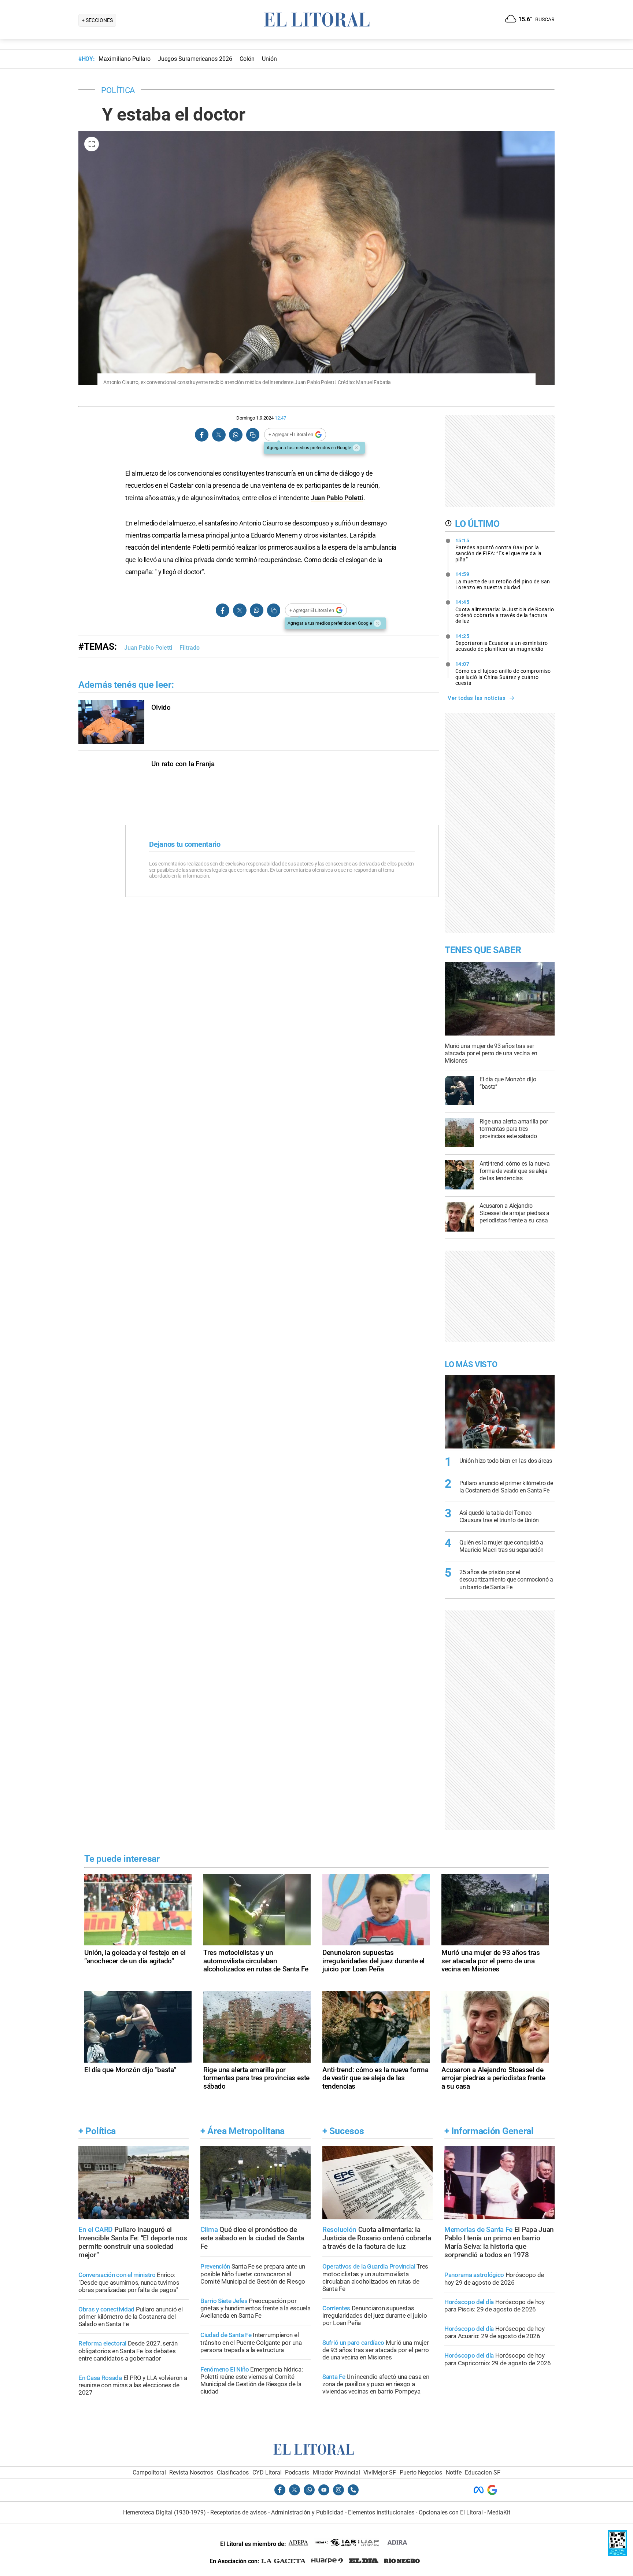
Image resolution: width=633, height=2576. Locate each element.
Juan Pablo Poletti (337, 498)
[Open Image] (92, 144)
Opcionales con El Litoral (451, 2512)
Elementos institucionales (381, 2512)
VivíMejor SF (380, 2472)
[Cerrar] (356, 448)
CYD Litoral (267, 2472)
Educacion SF (483, 2472)
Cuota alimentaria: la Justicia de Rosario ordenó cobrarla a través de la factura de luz (505, 612)
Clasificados (233, 2472)
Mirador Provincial (336, 2472)
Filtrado (190, 648)
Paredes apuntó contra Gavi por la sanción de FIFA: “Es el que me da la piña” (499, 550)
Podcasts (297, 2472)
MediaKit (499, 2512)
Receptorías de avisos (238, 2512)
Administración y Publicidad (307, 2512)
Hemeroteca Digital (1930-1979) (164, 2512)
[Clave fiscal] (617, 2554)
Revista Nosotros (191, 2472)
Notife (454, 2472)
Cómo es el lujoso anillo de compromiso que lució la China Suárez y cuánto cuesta (503, 673)
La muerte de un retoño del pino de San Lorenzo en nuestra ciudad (503, 581)
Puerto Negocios (421, 2472)
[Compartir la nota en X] (219, 435)
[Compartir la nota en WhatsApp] (236, 435)
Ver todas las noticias (477, 698)
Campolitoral (149, 2472)
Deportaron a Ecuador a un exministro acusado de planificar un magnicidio (502, 643)
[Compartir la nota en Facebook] (202, 435)
